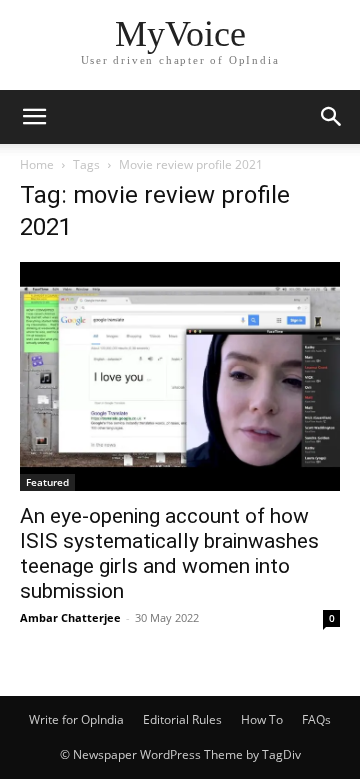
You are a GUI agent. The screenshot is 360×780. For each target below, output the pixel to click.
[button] (34, 117)
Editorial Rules (182, 719)
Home (37, 164)
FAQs (316, 719)
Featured (47, 482)
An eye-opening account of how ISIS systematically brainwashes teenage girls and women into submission (169, 553)
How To (262, 719)
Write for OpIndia (76, 719)
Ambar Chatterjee (70, 617)
